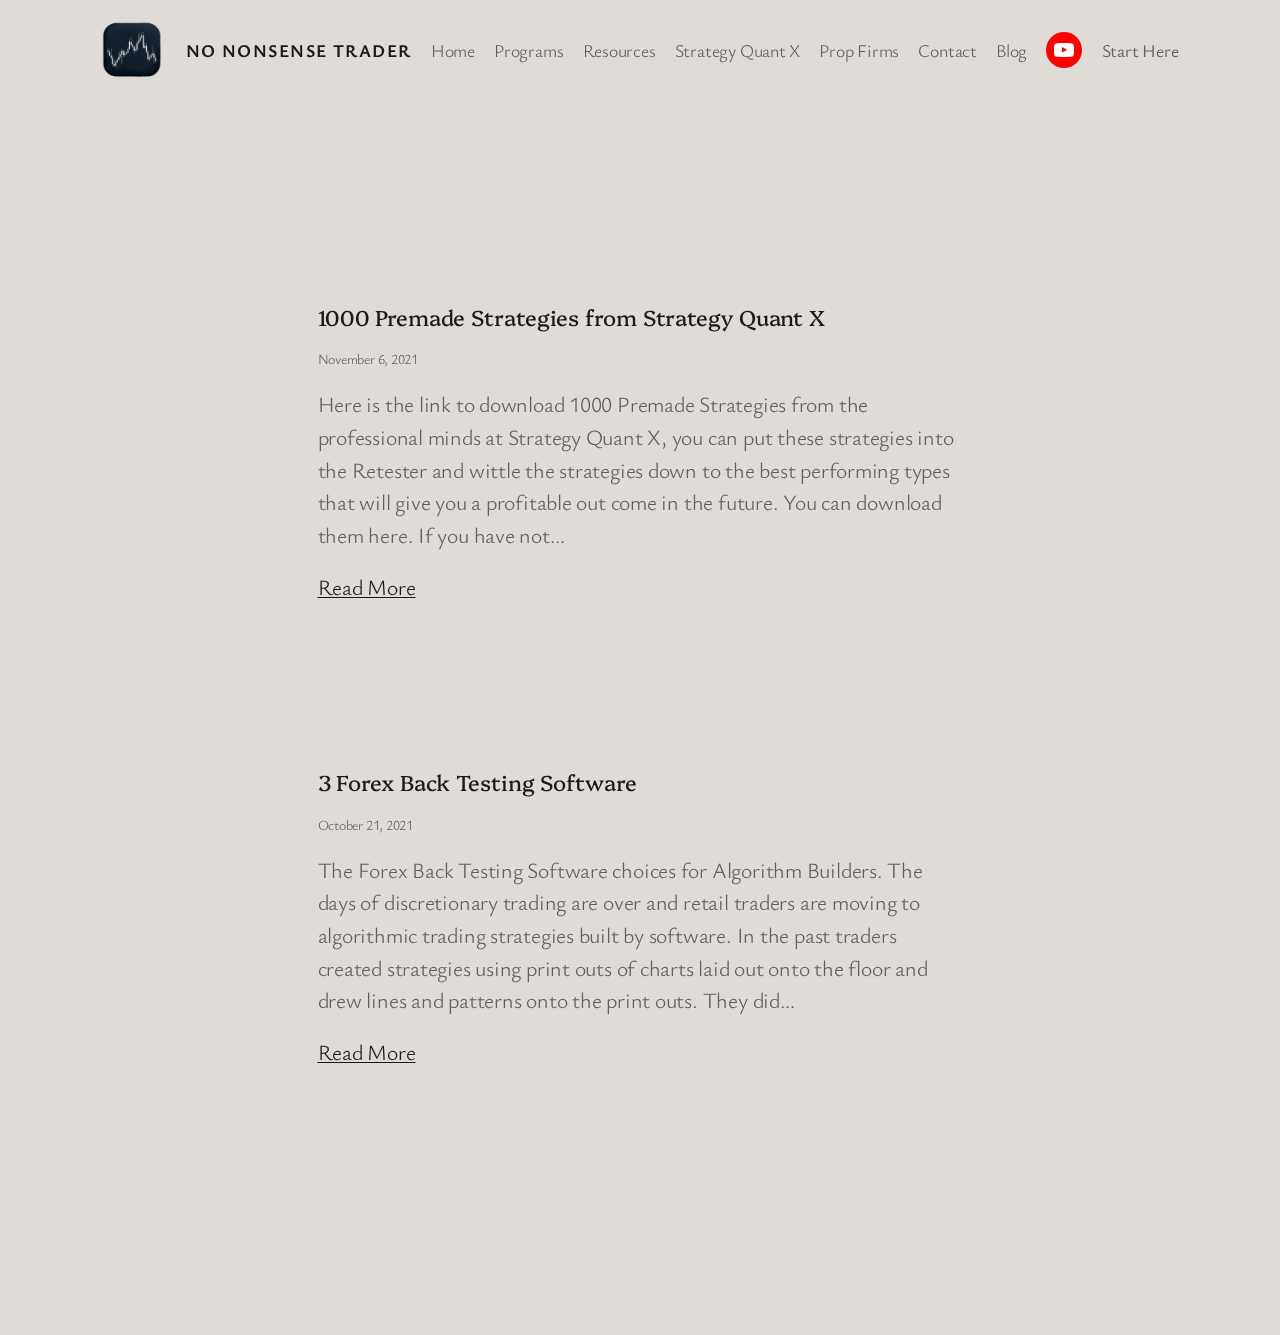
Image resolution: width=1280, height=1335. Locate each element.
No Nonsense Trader (299, 50)
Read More (367, 586)
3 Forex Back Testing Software (477, 782)
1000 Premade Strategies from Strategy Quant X (572, 317)
